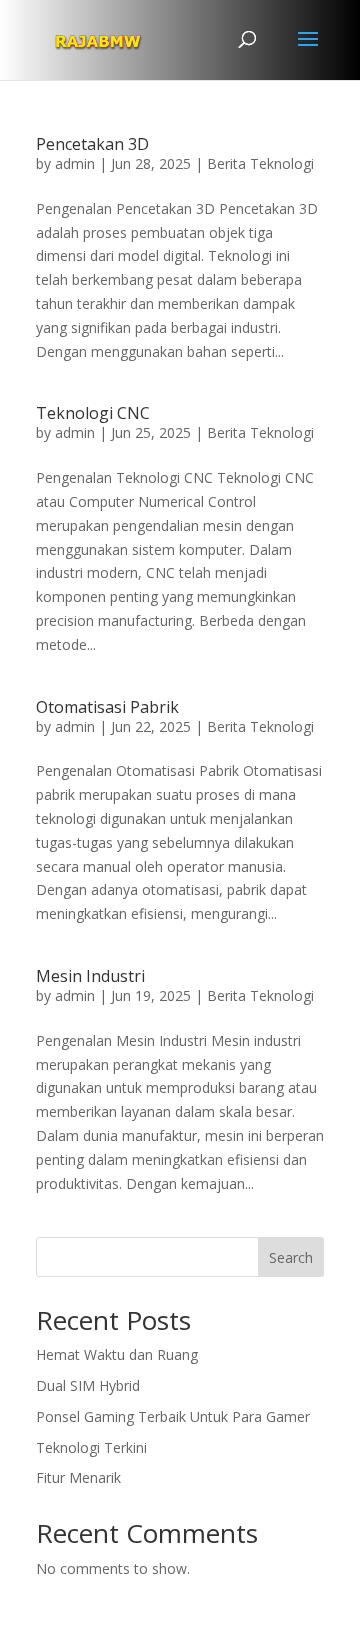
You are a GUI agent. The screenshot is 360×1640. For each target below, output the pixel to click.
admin (75, 163)
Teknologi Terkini (91, 1447)
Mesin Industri (90, 976)
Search (291, 1257)
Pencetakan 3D (92, 144)
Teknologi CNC (93, 413)
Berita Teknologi (260, 163)
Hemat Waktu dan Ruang (117, 1354)
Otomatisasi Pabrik (107, 707)
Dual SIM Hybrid (88, 1385)
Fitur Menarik (78, 1477)
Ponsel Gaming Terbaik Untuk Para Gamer (173, 1416)
